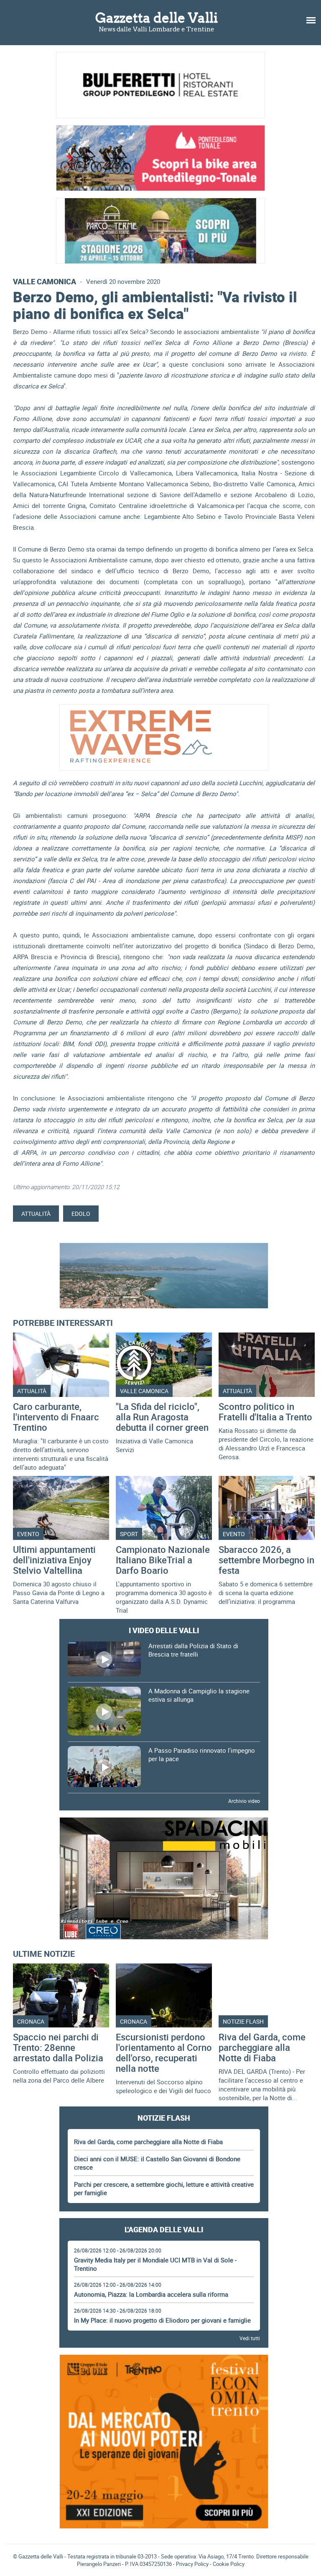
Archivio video (244, 1801)
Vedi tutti (250, 2338)
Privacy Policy (192, 2564)
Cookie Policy (229, 2564)
